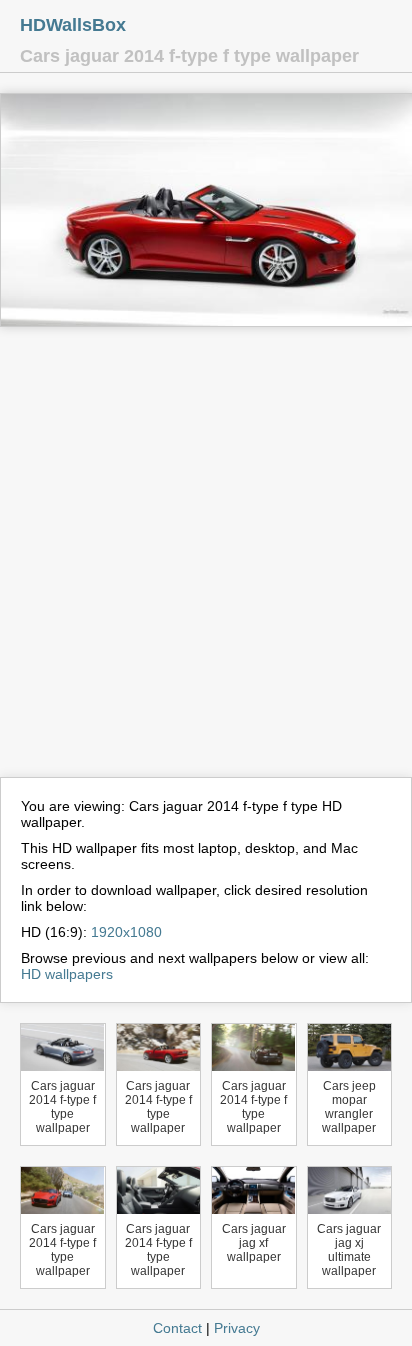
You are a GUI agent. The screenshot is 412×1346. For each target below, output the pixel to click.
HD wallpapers (67, 974)
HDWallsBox (73, 25)
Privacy (237, 1328)
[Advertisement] (206, 561)
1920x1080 (126, 932)
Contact (177, 1328)
